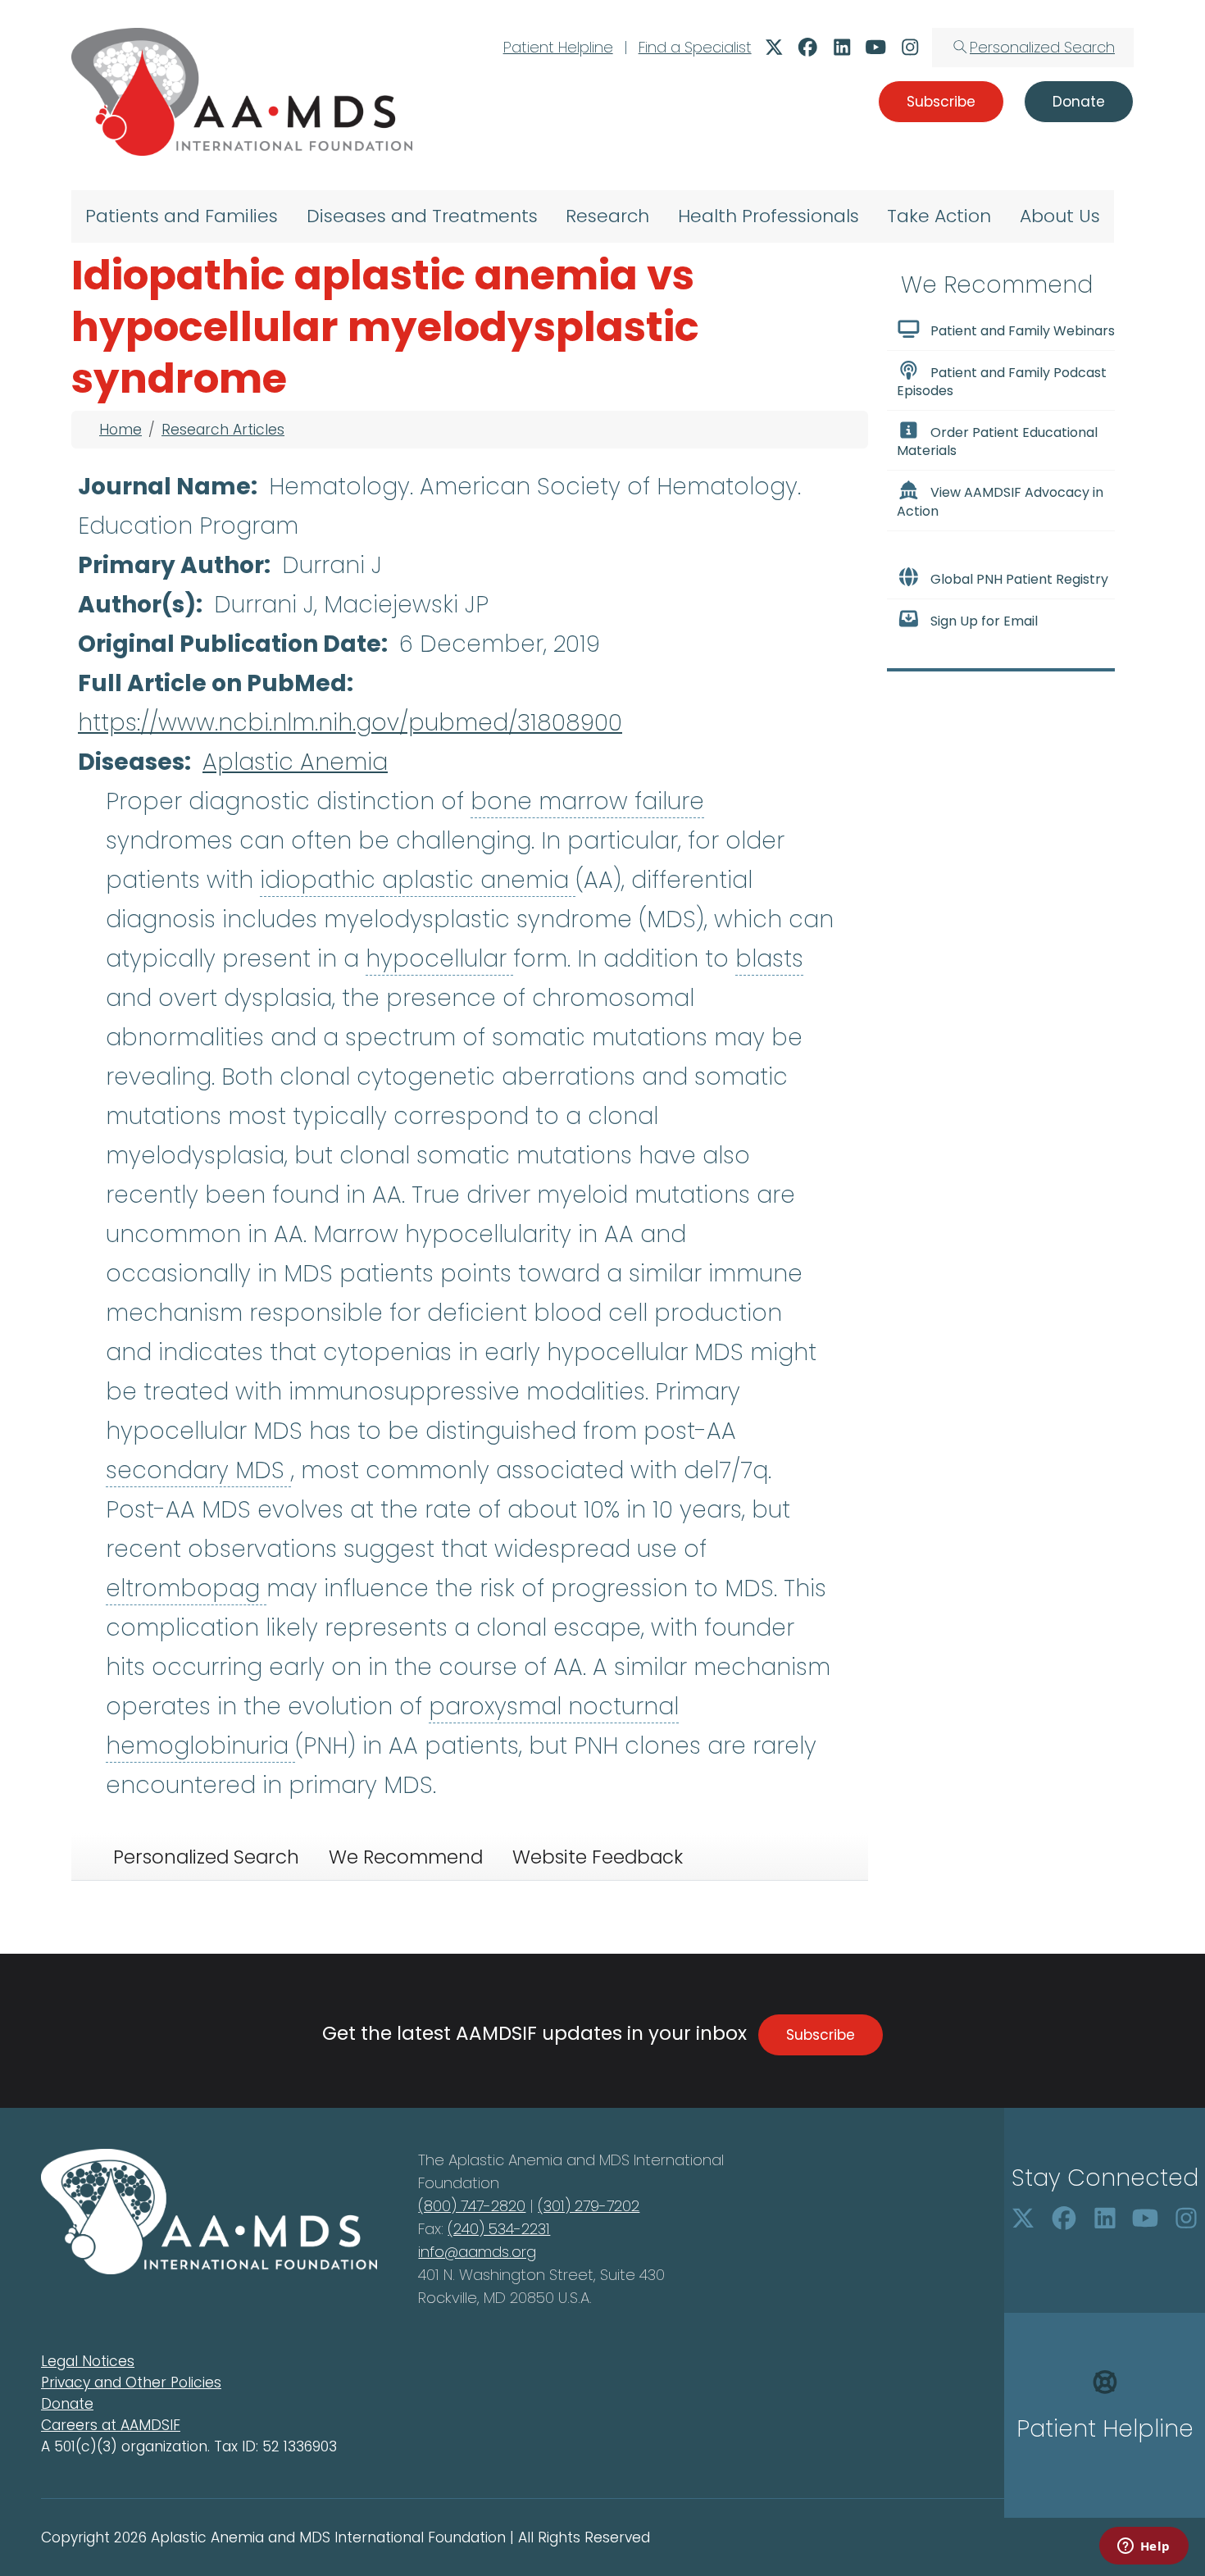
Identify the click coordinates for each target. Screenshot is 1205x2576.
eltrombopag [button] (186, 1588)
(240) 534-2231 (499, 2229)
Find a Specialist (695, 47)
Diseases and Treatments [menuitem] (422, 216)
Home (120, 430)
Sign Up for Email (984, 621)
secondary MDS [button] (198, 1470)
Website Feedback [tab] (598, 1857)
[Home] (242, 92)
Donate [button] (1079, 102)
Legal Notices (88, 2361)
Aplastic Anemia (295, 762)
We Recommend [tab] (406, 1857)
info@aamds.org (477, 2252)
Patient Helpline (558, 47)
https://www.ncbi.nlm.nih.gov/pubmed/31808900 (350, 723)
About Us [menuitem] (1060, 216)
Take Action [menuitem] (939, 216)
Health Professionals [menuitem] (768, 216)
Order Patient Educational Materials (997, 441)
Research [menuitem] (607, 216)
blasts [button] (769, 959)
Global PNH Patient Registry (1019, 579)
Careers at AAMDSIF (111, 2425)
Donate (67, 2404)
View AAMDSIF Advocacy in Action (1000, 502)
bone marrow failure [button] (587, 801)
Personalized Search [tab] (206, 1857)
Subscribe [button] (941, 102)
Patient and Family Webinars (1023, 331)
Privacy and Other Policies (131, 2383)
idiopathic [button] (321, 880)
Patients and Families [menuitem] (182, 216)
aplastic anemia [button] (479, 880)
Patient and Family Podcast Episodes (1002, 382)
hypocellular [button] (439, 959)
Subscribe (821, 2035)
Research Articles (223, 430)
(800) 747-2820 (472, 2206)
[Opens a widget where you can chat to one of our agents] (1144, 2547)
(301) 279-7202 (589, 2206)
